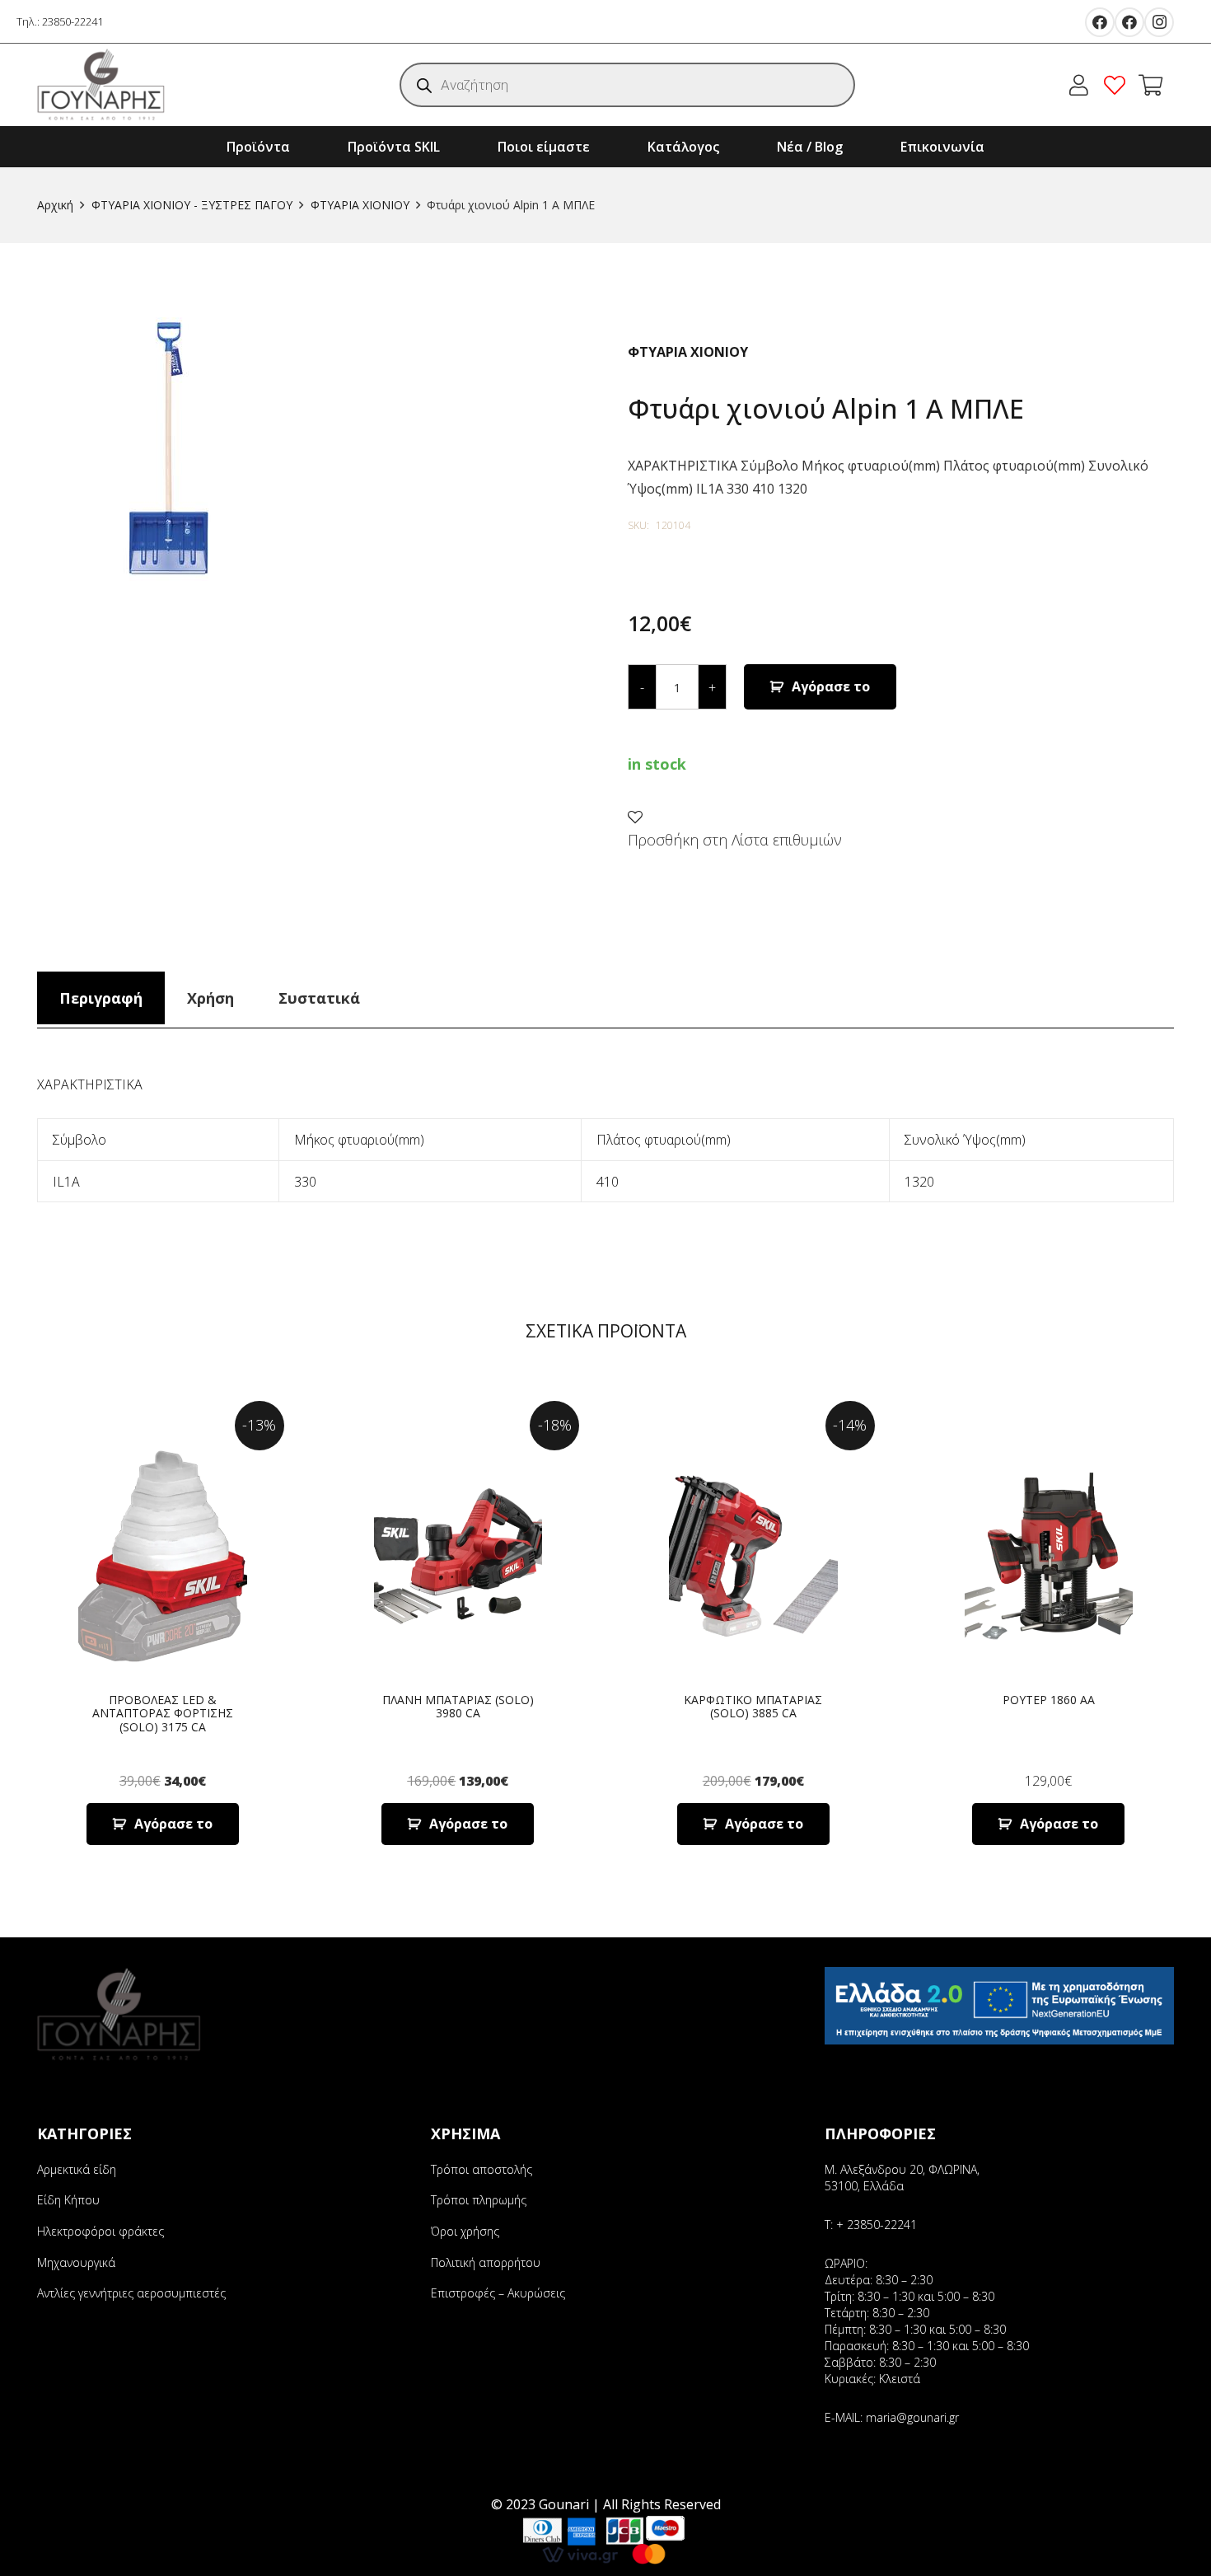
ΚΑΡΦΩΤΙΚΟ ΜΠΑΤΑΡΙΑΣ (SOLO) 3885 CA (753, 1707)
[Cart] (1150, 85)
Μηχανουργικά (76, 2262)
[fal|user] (1083, 85)
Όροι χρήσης (465, 2231)
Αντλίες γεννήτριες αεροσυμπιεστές (131, 2293)
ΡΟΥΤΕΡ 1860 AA (1049, 1700)
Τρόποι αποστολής (482, 2169)
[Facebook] (1100, 22)
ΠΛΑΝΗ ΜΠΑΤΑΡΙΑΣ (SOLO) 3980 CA (458, 1707)
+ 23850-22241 (877, 2225)
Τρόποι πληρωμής (479, 2200)
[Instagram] (1159, 22)
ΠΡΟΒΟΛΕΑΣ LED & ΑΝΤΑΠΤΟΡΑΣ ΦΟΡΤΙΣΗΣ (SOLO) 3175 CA (163, 1714)
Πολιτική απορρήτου (486, 2262)
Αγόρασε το (831, 686)
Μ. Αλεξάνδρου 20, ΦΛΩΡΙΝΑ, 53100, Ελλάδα (902, 2178)
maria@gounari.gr (912, 2417)
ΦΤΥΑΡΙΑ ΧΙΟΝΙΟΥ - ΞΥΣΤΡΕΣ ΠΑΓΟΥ (192, 205)
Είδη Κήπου (68, 2200)
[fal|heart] (1119, 85)
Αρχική (55, 205)
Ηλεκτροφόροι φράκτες (101, 2231)
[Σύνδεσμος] (101, 85)
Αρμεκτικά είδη (77, 2169)
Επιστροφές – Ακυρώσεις (498, 2293)
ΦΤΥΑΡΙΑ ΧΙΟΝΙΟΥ (360, 205)
